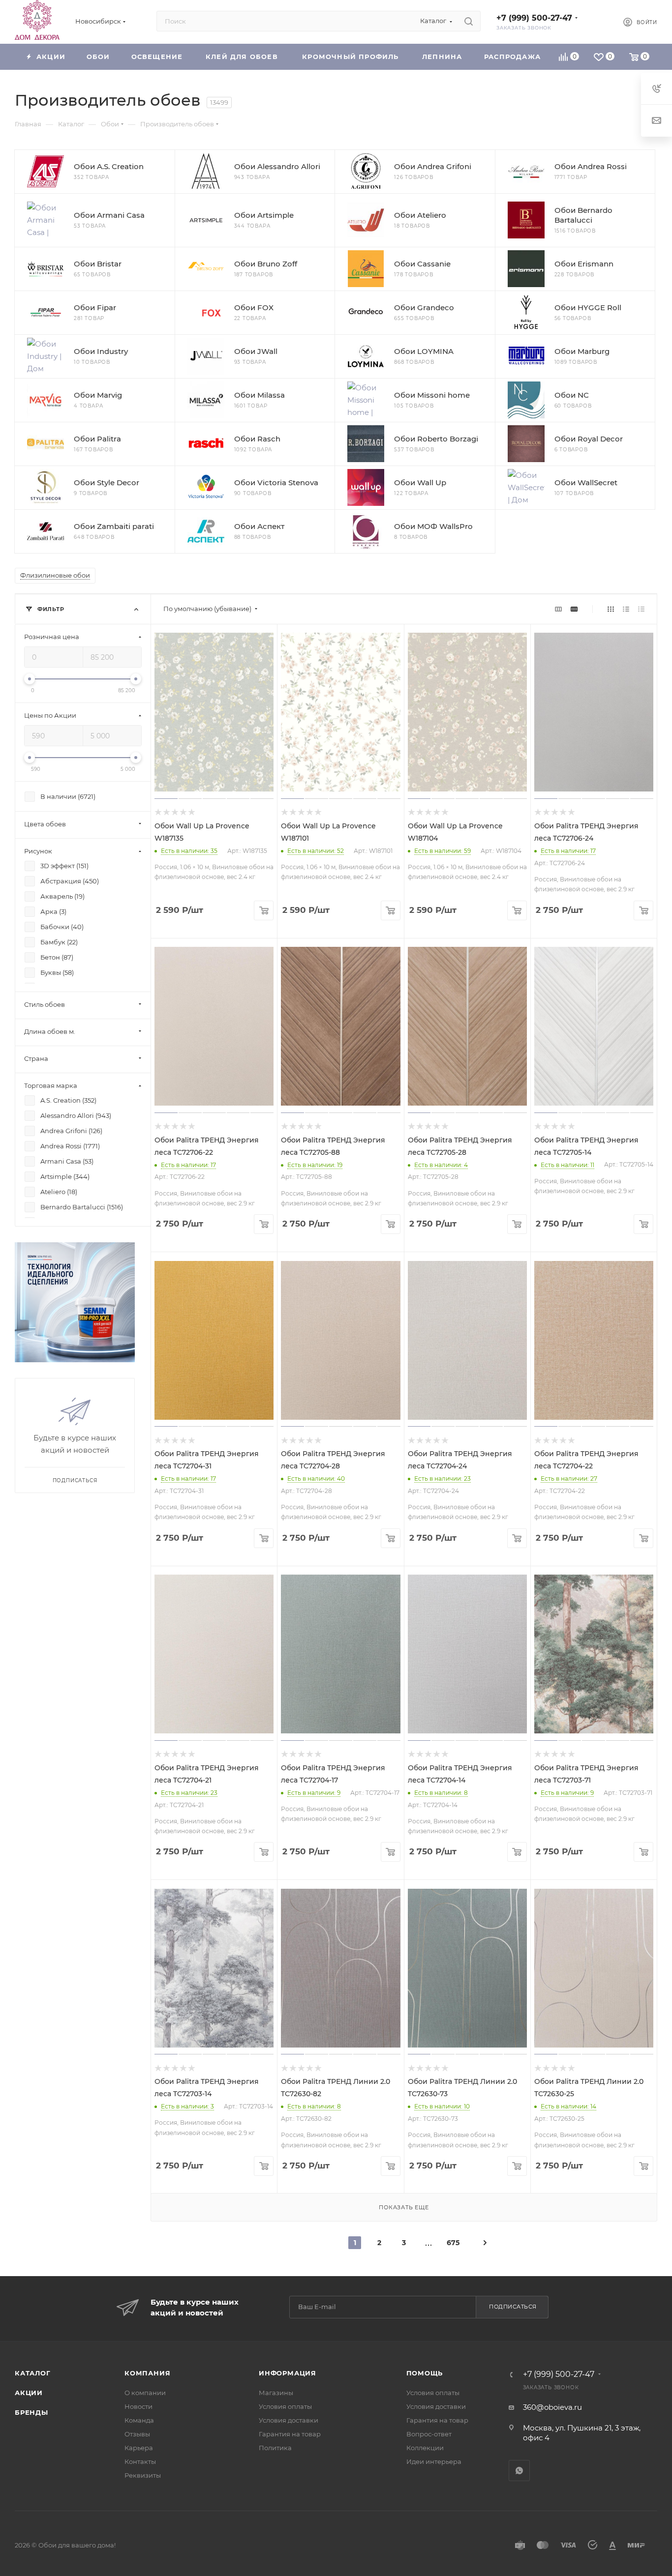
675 (453, 2243)
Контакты (140, 2461)
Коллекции (425, 2448)
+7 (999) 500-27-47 (534, 18)
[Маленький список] (558, 609)
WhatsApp (519, 2471)
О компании (145, 2393)
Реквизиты (143, 2475)
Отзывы (137, 2434)
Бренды (31, 2412)
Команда (139, 2420)
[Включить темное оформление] (599, 21)
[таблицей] (641, 609)
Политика (275, 2448)
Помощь (425, 2373)
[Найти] (469, 21)
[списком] (626, 609)
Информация (288, 2373)
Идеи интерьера (434, 2461)
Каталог (33, 2373)
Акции (29, 2393)
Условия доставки (289, 2420)
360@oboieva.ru (552, 2407)
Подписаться (513, 2307)
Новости (138, 2406)
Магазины (276, 2393)
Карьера (139, 2448)
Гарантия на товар (290, 2434)
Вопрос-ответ (429, 2434)
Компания (147, 2373)
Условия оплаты (285, 2406)
